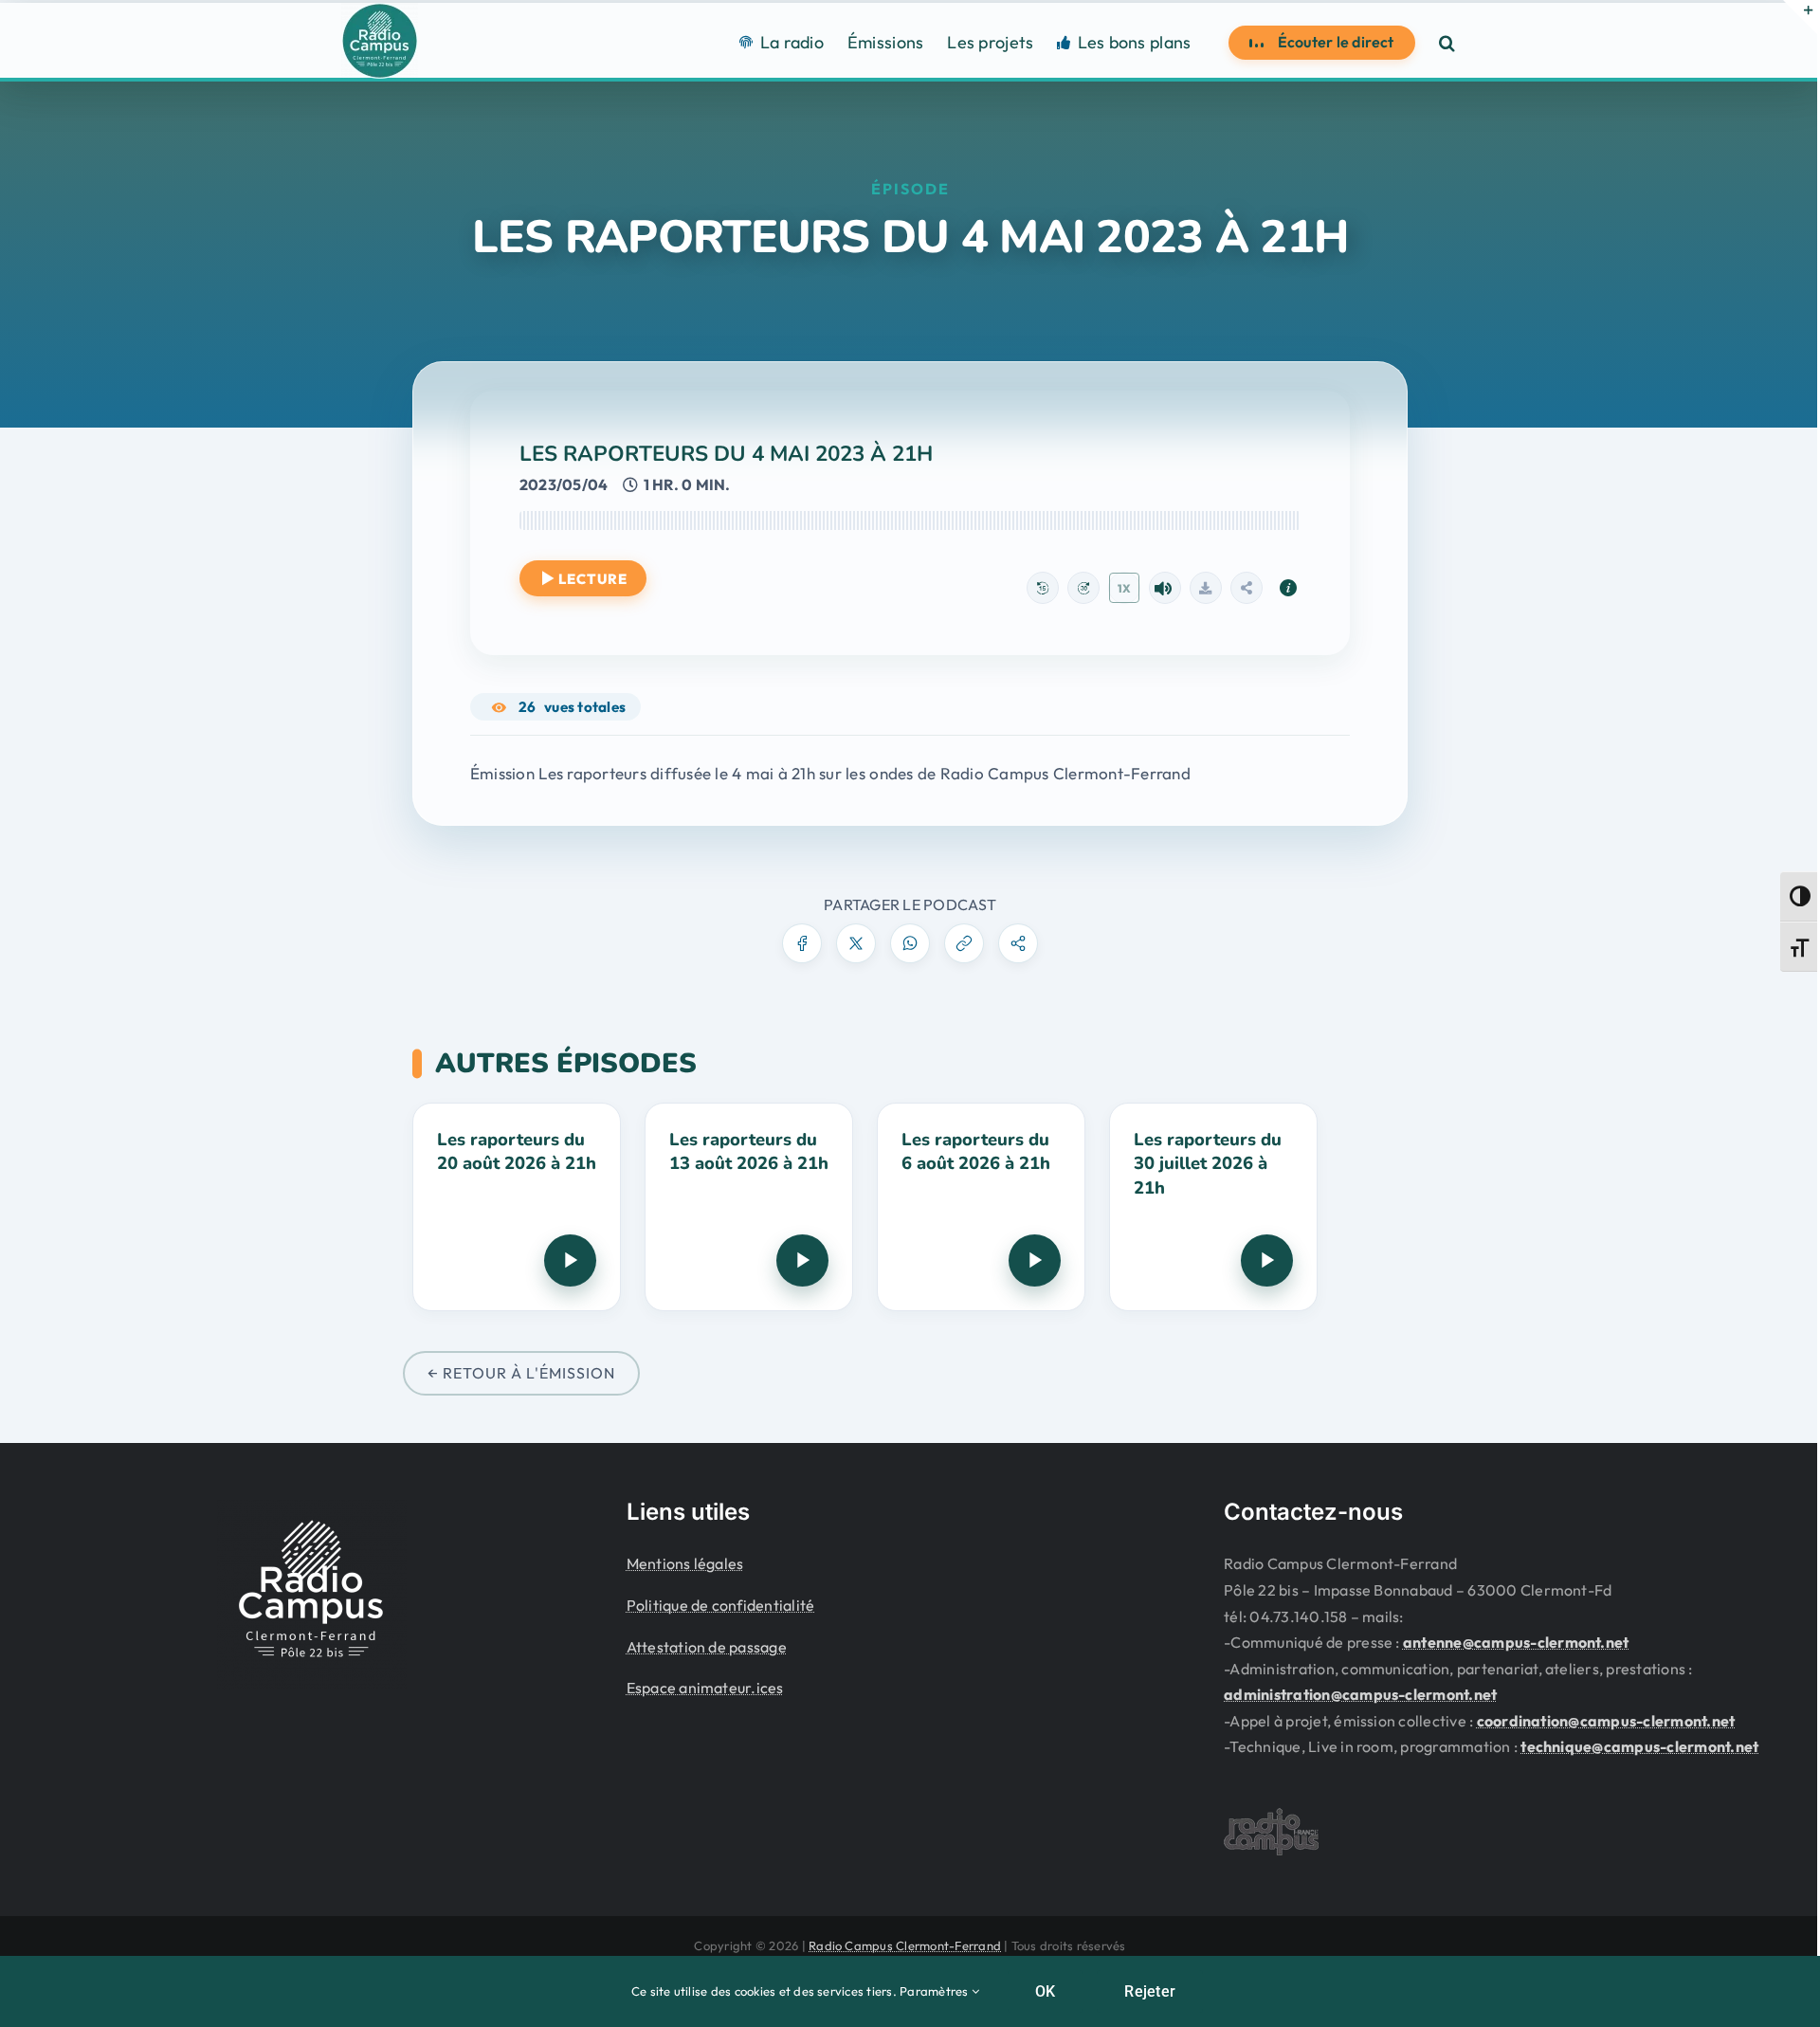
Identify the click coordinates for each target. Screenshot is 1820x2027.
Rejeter (1150, 1991)
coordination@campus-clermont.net (1606, 1721)
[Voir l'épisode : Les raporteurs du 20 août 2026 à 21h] (517, 1207)
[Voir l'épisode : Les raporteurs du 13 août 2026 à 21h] (749, 1207)
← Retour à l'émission (521, 1373)
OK (1045, 1991)
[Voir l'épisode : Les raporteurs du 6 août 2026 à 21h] (981, 1207)
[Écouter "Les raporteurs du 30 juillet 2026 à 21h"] (1267, 1260)
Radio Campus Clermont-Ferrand (905, 1945)
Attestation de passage (707, 1647)
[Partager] (1247, 588)
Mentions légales (685, 1563)
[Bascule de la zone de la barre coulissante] (1800, 17)
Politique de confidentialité (721, 1605)
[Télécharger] (1206, 588)
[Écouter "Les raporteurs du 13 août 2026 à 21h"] (802, 1260)
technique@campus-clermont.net (1639, 1746)
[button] (1447, 42)
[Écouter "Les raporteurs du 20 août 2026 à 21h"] (570, 1260)
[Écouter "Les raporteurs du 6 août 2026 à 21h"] (1035, 1260)
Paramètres (936, 1991)
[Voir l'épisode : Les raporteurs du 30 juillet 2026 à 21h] (1213, 1207)
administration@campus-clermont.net (1360, 1694)
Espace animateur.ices (705, 1688)
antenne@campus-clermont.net (1516, 1642)
